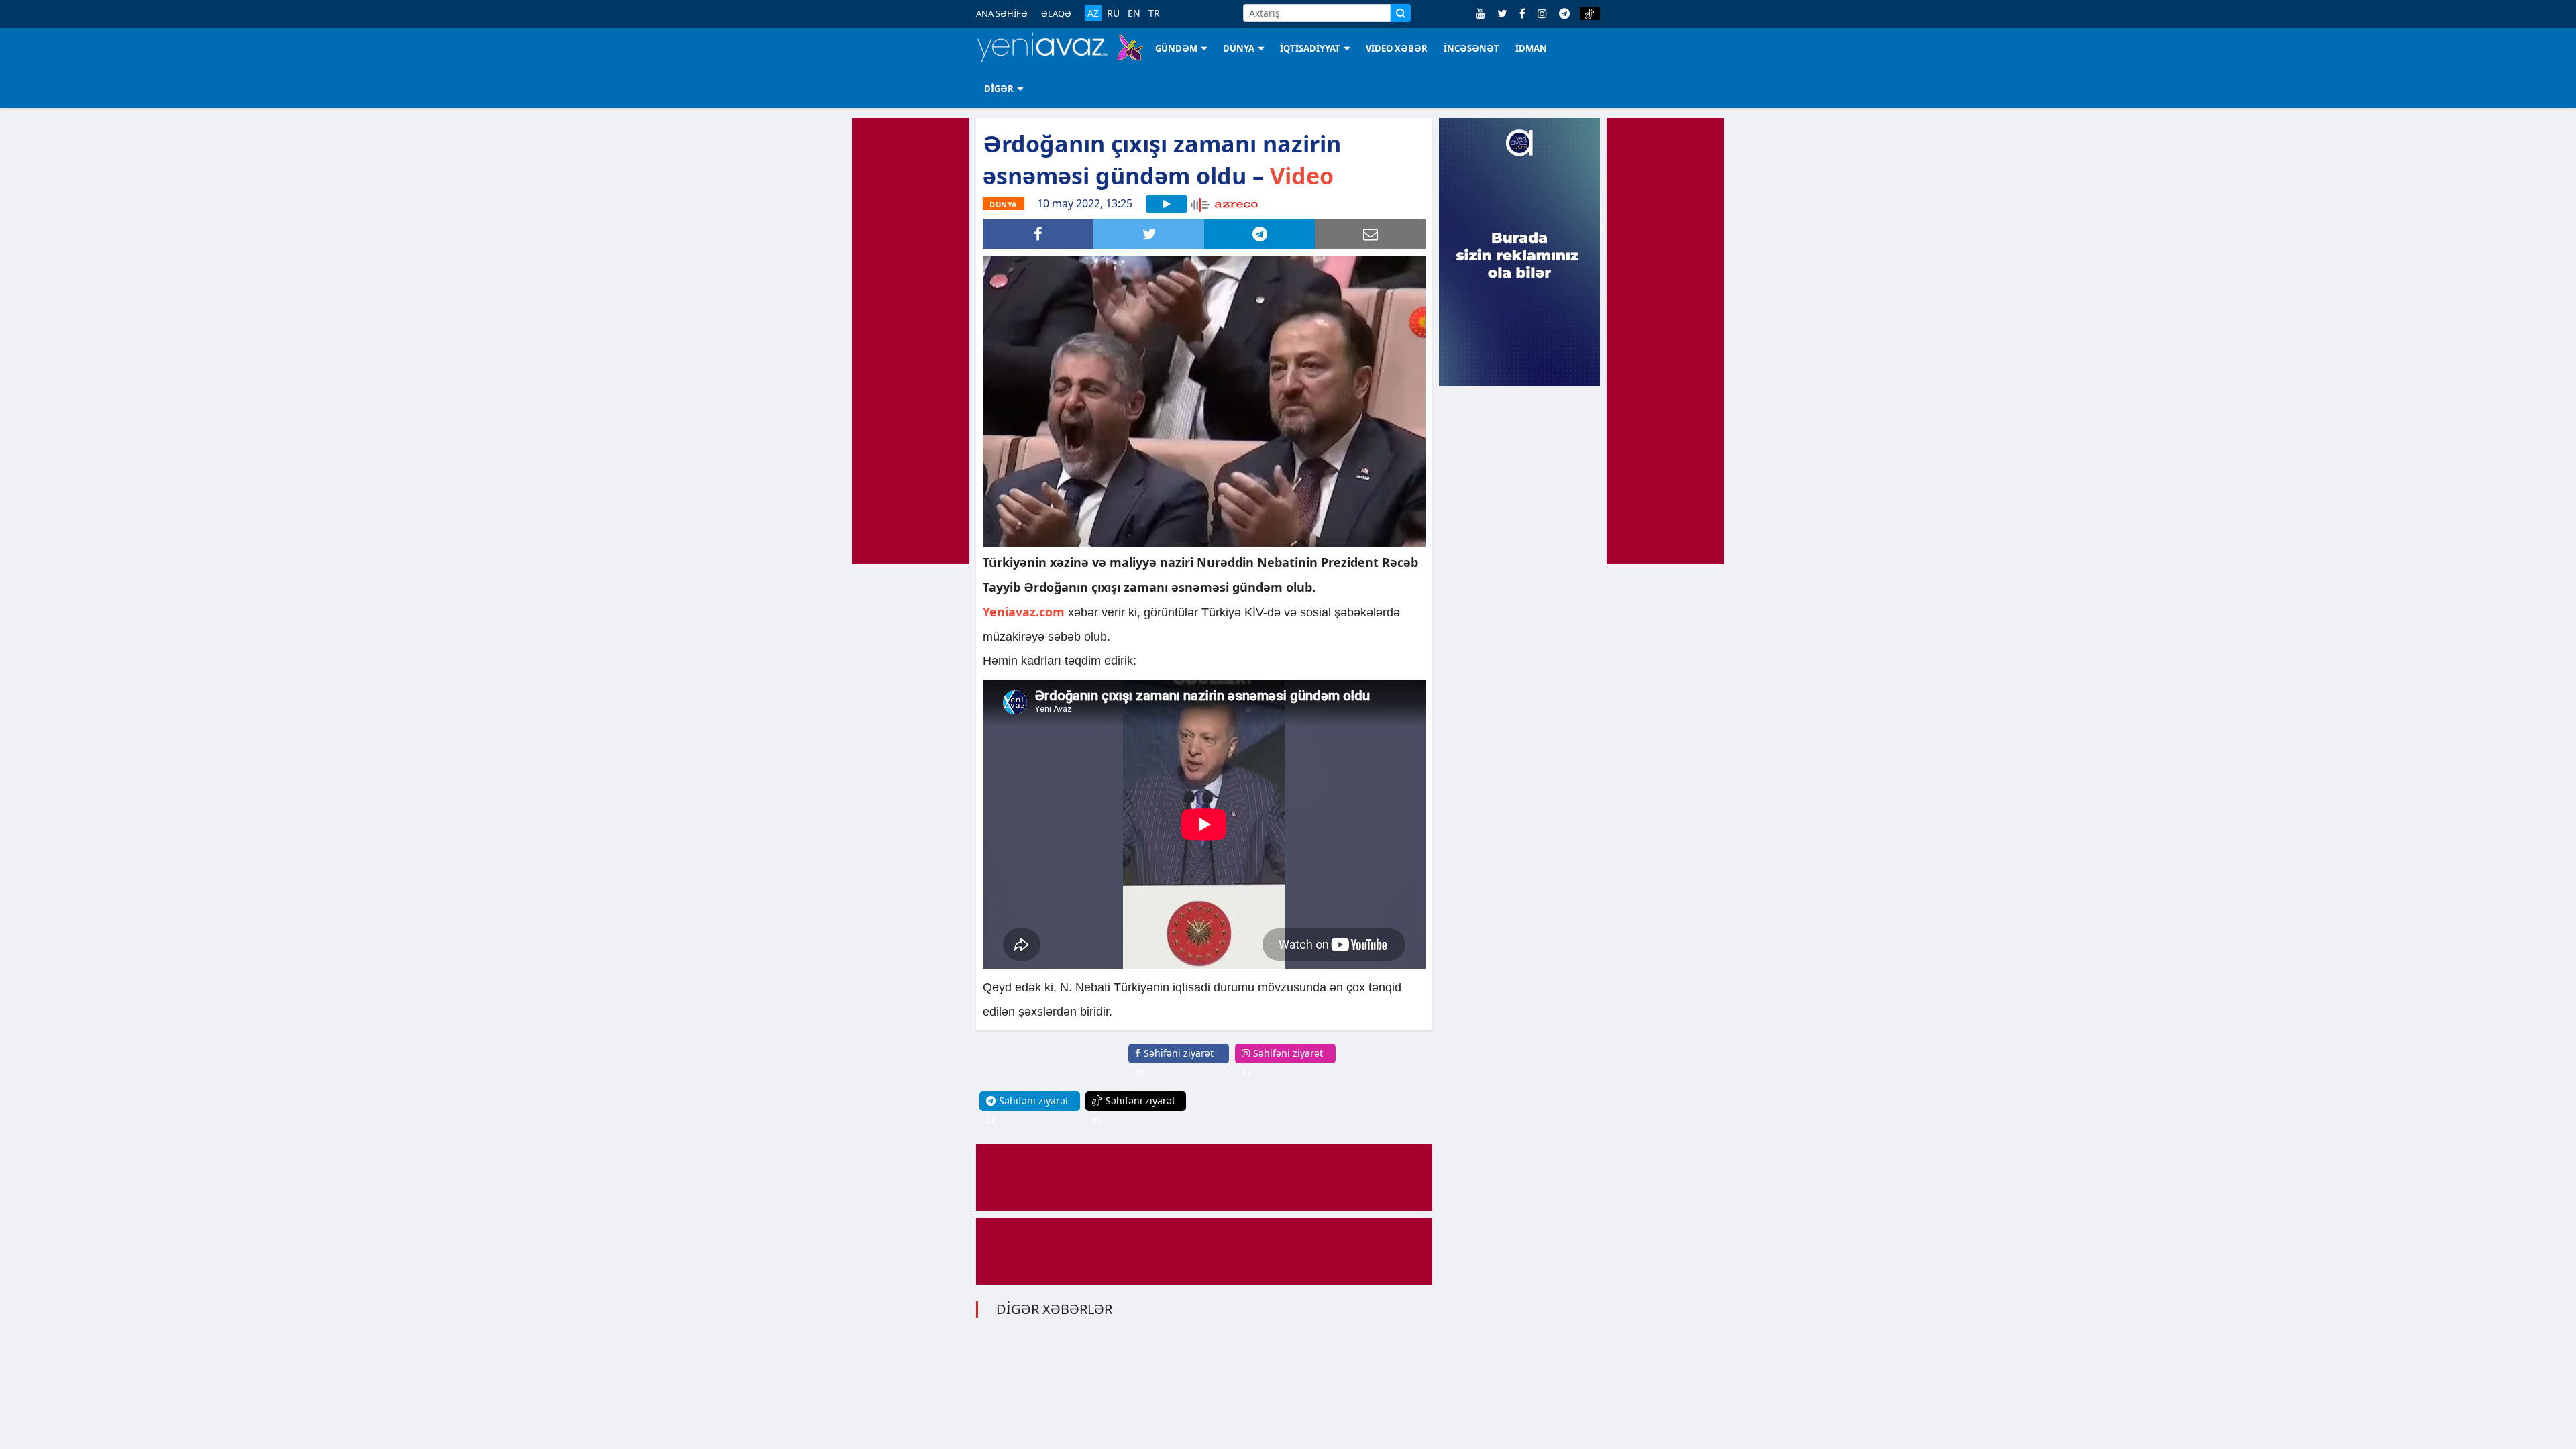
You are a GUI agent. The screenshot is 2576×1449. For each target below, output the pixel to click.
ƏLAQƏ (1056, 13)
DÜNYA (1239, 48)
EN (1134, 13)
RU (1113, 13)
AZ (1093, 13)
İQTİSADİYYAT (1310, 48)
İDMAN (1531, 48)
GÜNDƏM (1176, 48)
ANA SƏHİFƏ (1002, 13)
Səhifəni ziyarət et (1174, 1062)
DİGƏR (999, 89)
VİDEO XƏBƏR (1397, 48)
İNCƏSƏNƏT (1471, 48)
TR (1154, 13)
